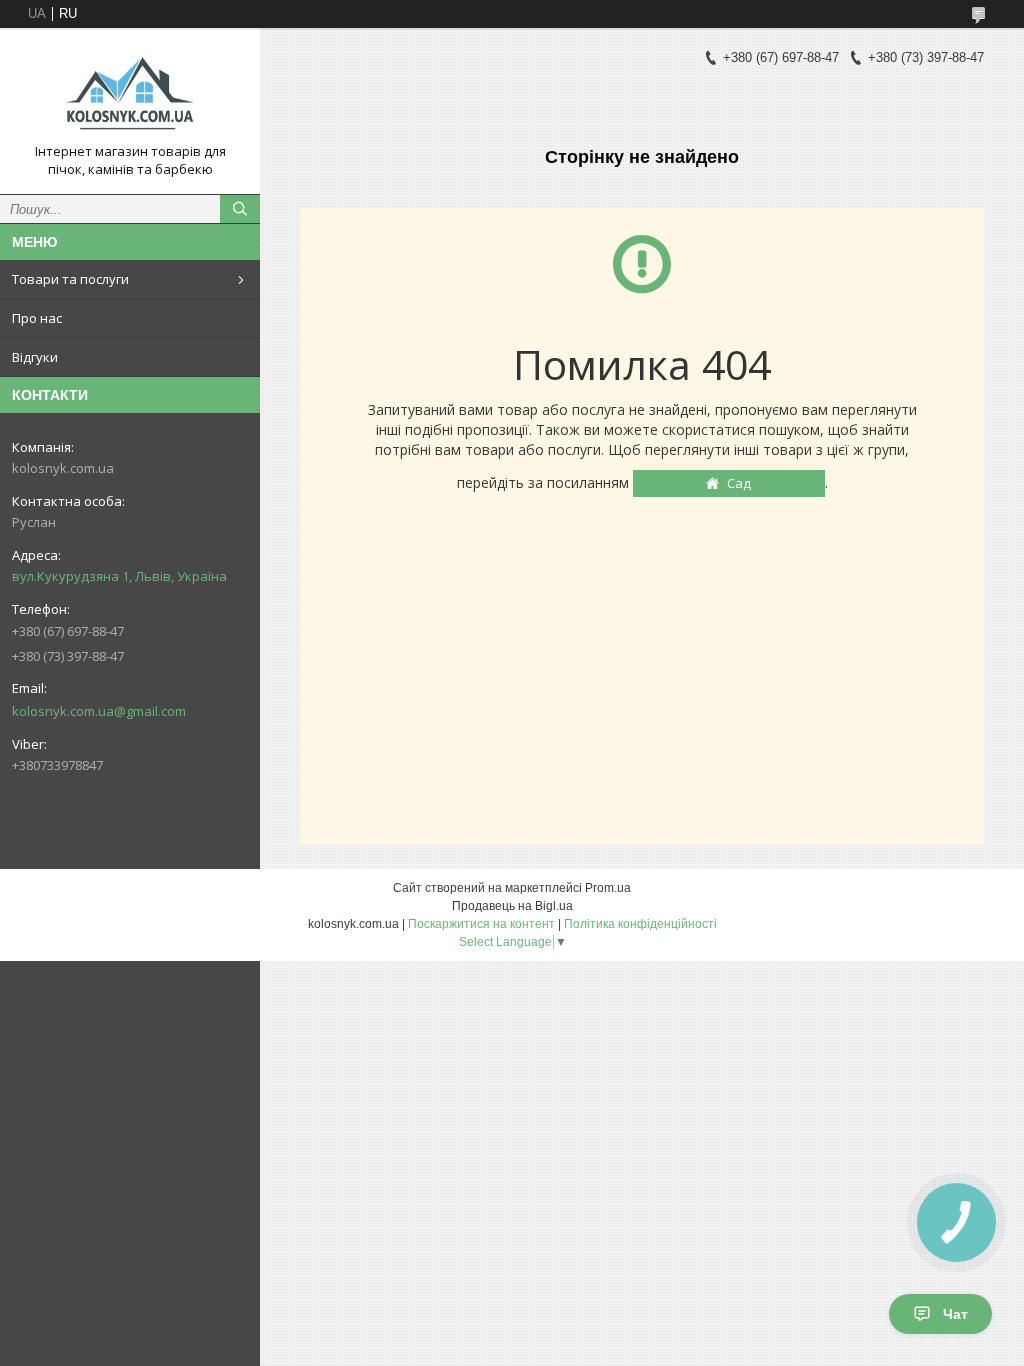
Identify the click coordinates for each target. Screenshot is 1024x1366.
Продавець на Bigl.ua (512, 906)
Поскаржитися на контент (481, 924)
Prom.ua (608, 888)
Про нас (37, 318)
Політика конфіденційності (640, 924)
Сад (739, 483)
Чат (955, 1314)
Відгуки (35, 357)
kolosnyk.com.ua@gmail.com (99, 711)
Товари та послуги (70, 279)
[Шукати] (240, 209)
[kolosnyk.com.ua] (130, 93)
